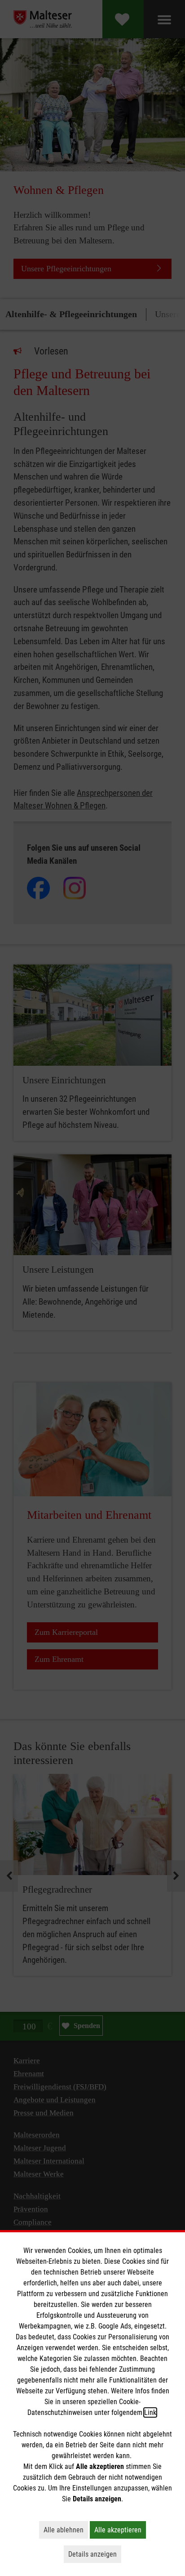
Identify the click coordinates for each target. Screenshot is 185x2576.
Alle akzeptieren (120, 2530)
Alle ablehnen (66, 2530)
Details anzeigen (95, 2554)
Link (150, 2412)
